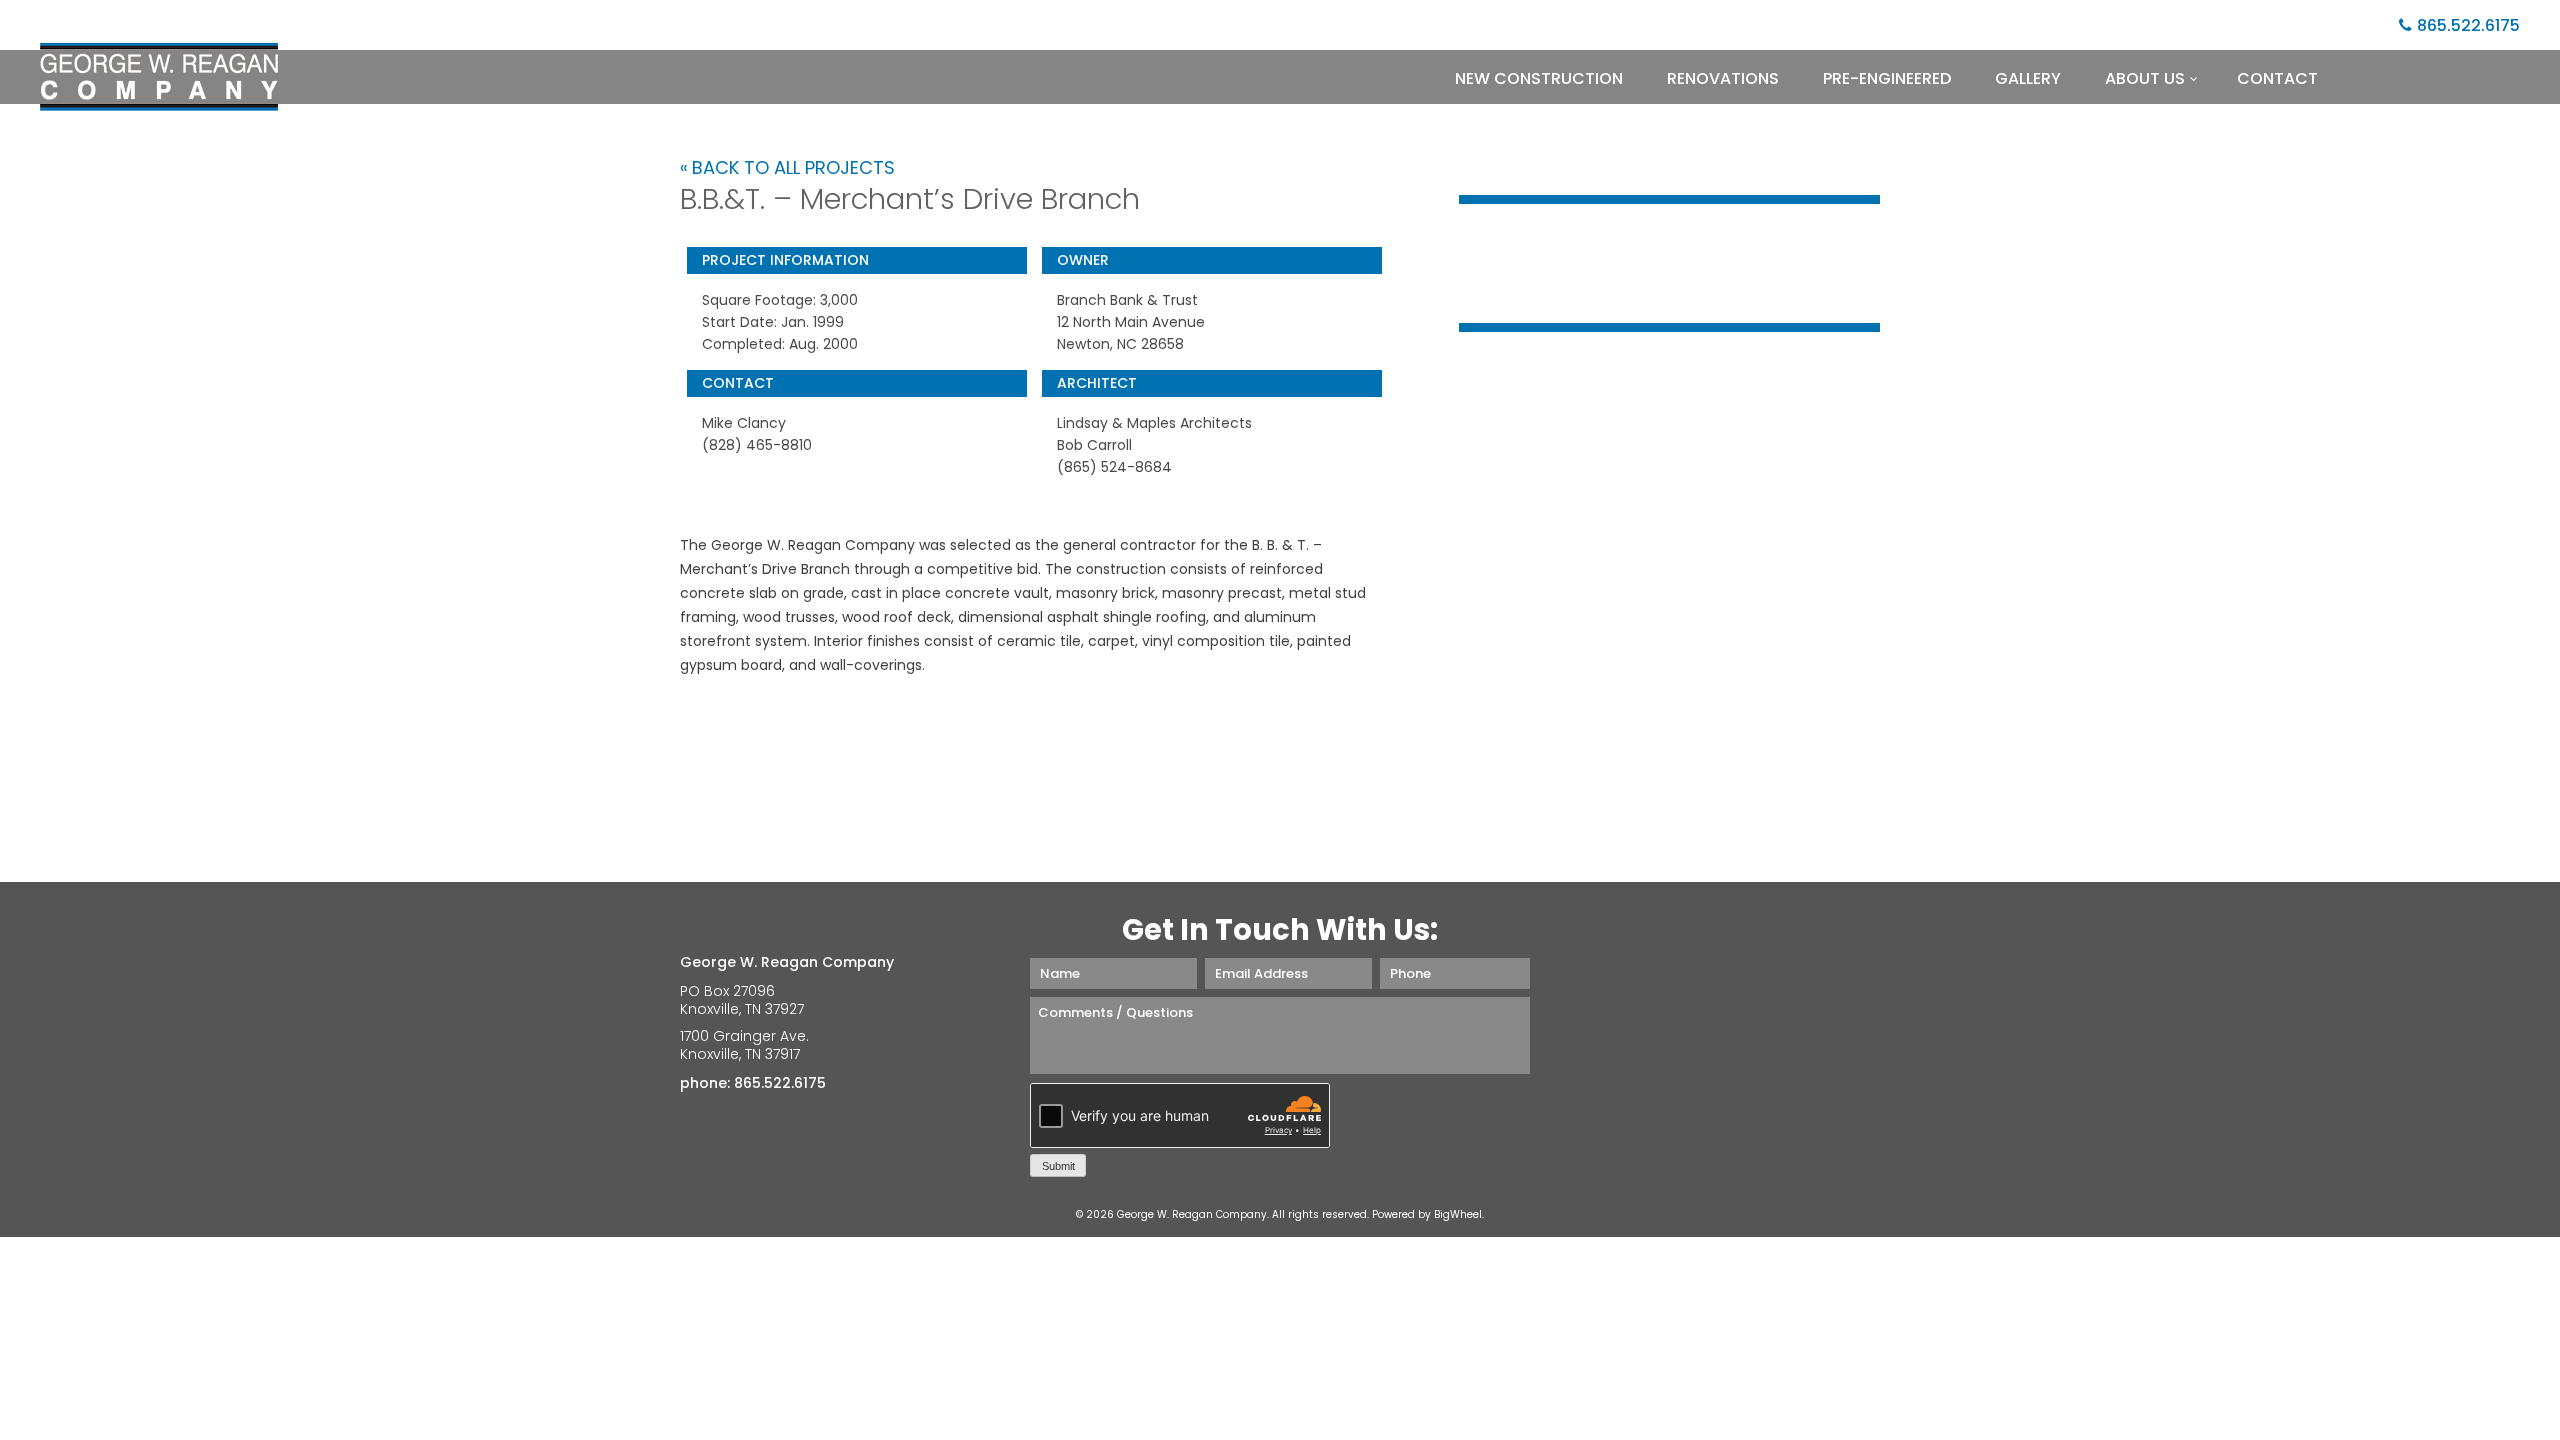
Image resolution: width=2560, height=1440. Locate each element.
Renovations (1723, 78)
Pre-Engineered (1887, 78)
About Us (2145, 78)
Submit (1058, 1166)
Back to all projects (793, 167)
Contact (2277, 78)
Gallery (2028, 78)
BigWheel (1458, 1214)
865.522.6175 (2468, 25)
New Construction (1539, 78)
